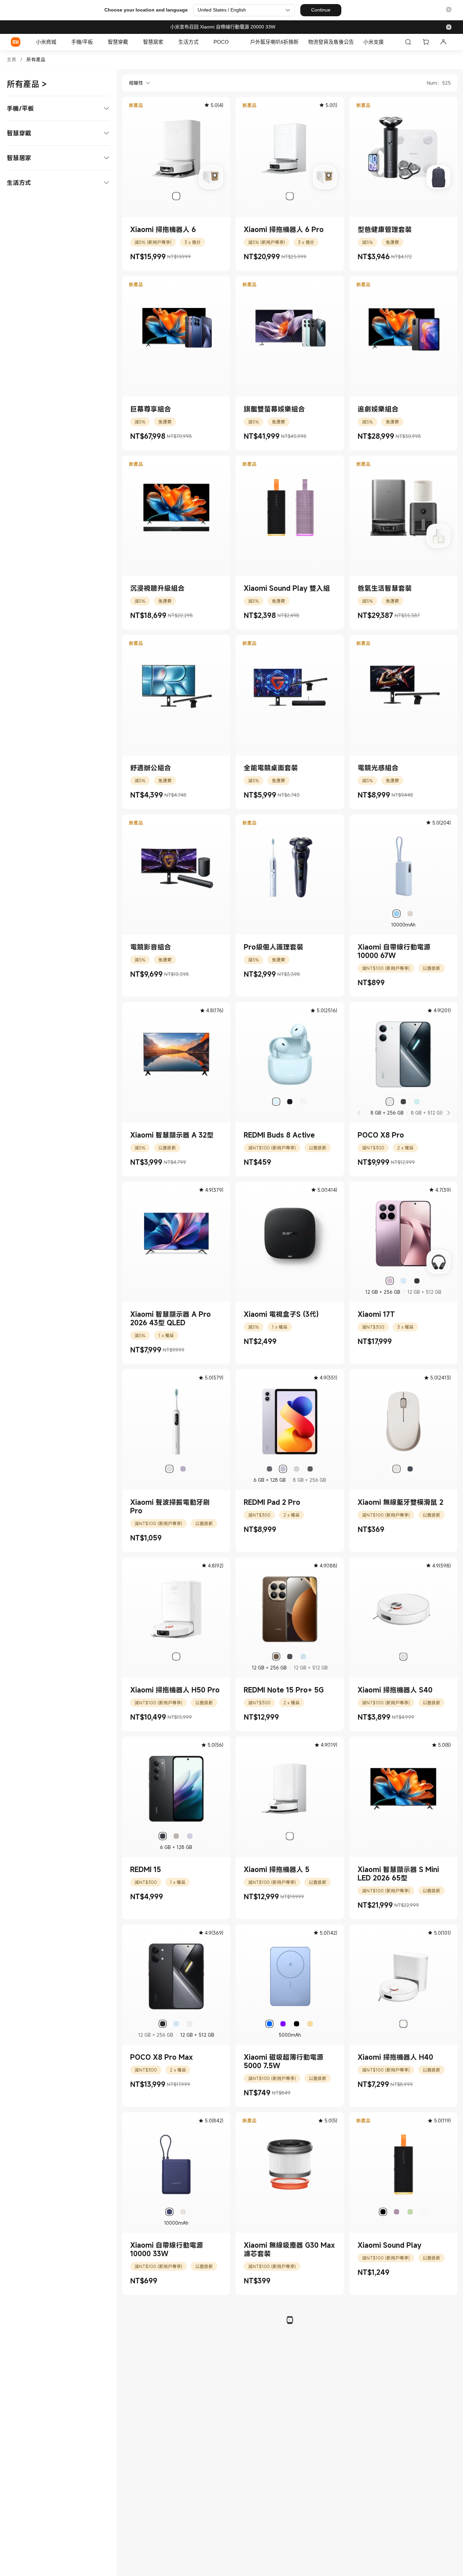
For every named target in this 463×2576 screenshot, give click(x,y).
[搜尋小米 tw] (408, 42)
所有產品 (36, 59)
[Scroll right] (448, 1113)
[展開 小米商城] (60, 42)
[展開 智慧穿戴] (132, 42)
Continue (321, 10)
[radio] (176, 196)
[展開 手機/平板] (96, 42)
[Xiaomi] (16, 42)
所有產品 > (27, 84)
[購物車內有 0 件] (426, 42)
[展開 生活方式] (202, 42)
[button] (449, 10)
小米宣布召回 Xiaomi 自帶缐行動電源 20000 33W (223, 27)
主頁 (12, 59)
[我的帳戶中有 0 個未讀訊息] (443, 42)
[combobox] (136, 83)
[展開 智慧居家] (167, 42)
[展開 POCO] (232, 42)
